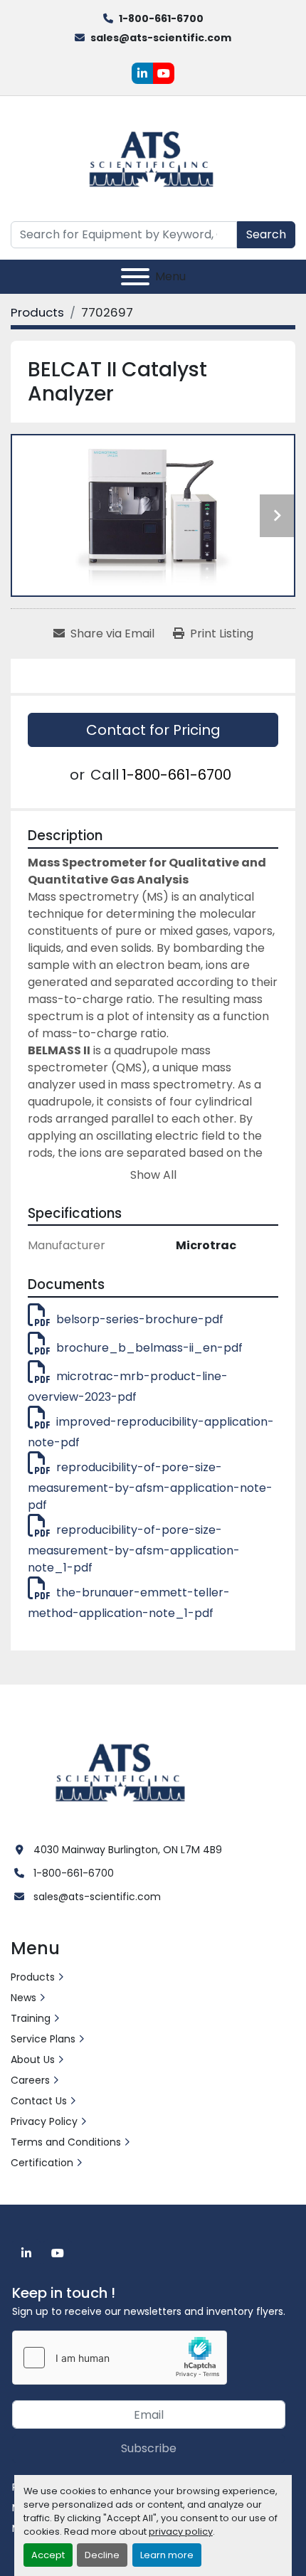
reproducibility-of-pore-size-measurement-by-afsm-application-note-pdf (150, 1486)
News (23, 1998)
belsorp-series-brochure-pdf (140, 1319)
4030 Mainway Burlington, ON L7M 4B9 (128, 1850)
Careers (30, 2080)
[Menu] (135, 277)
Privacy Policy (44, 2121)
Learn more (167, 2555)
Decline (102, 2555)
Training (31, 2018)
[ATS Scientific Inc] (122, 1771)
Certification (42, 2163)
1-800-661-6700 (161, 18)
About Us (33, 2060)
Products (33, 1977)
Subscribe (149, 2448)
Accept (48, 2555)
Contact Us (39, 2101)
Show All (153, 1175)
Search (266, 234)
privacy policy (181, 2532)
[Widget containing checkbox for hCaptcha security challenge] (120, 2358)
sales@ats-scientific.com (161, 38)
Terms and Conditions (66, 2142)
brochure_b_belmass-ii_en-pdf (149, 1348)
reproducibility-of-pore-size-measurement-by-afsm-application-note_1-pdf (134, 1549)
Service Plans (43, 2039)
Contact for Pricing (153, 730)
